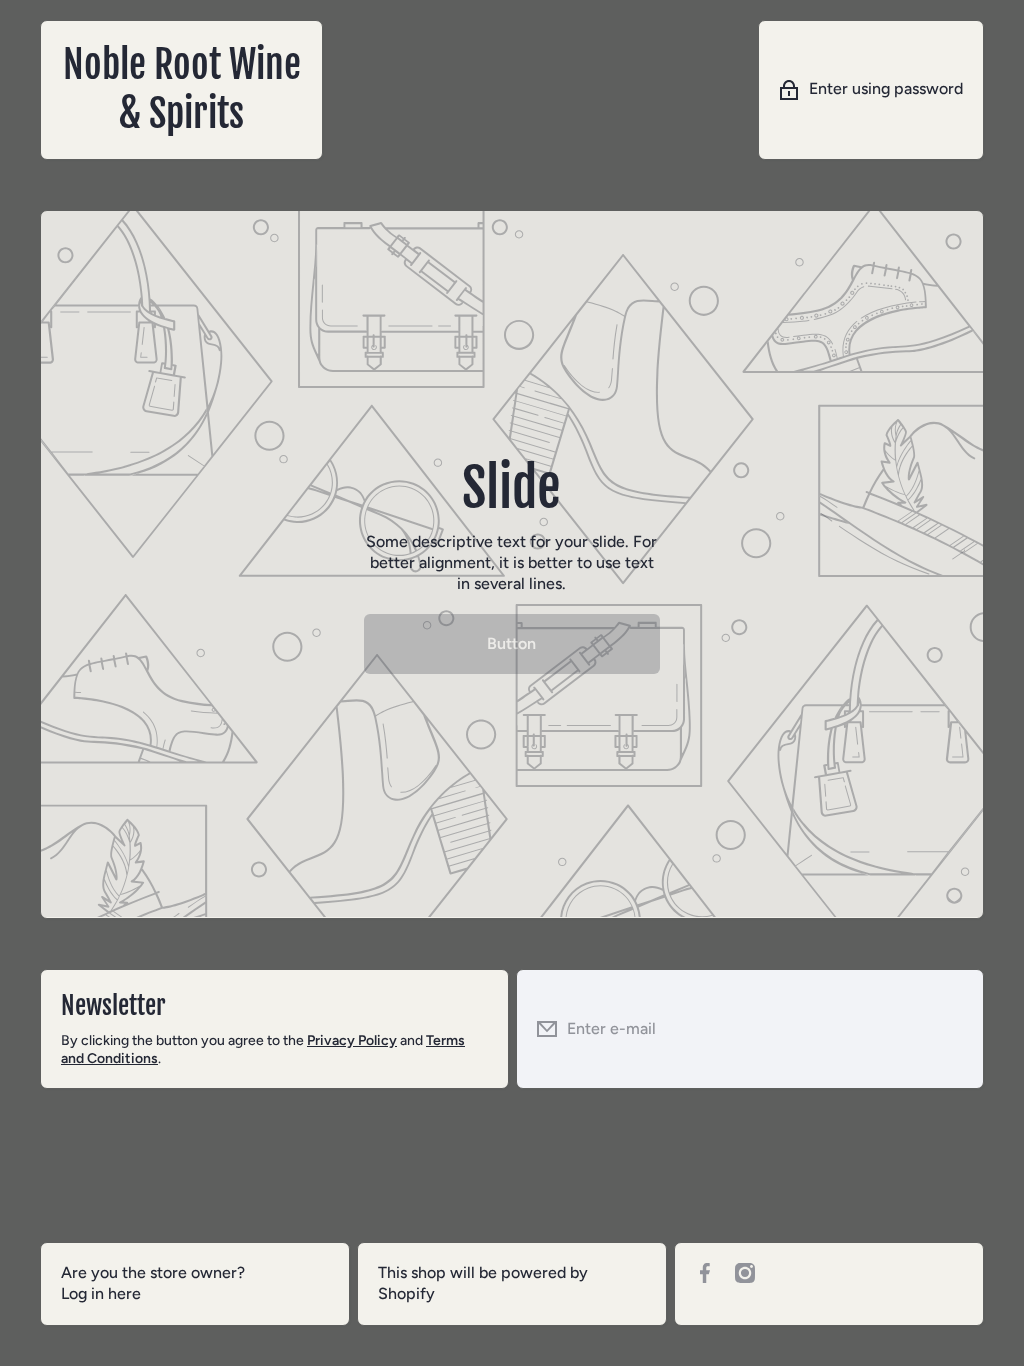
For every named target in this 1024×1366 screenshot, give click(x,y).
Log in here (101, 1293)
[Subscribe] (953, 1029)
